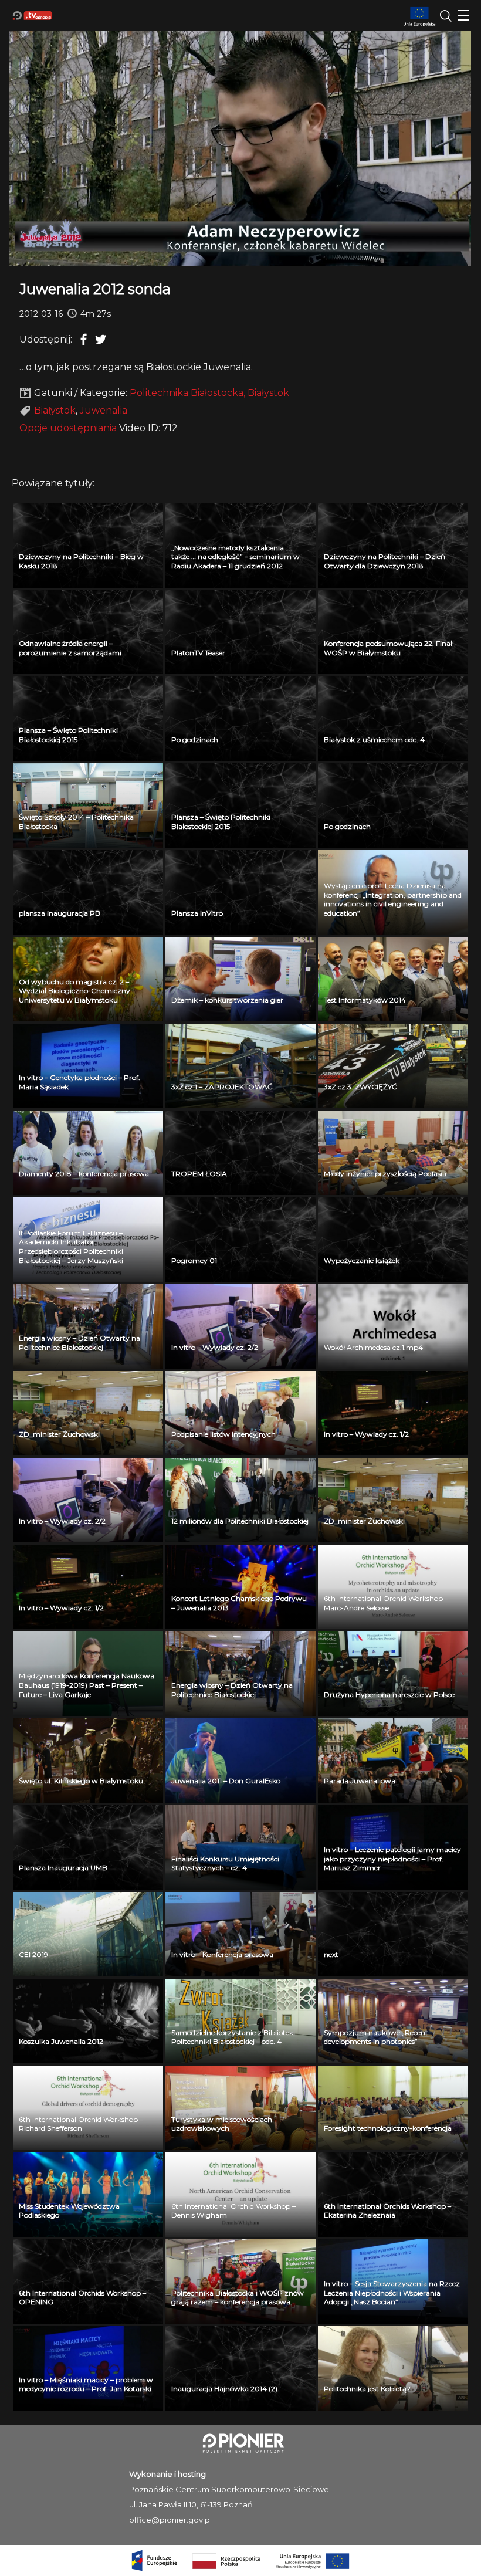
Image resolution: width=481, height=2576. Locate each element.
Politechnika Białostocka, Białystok (209, 393)
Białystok (55, 410)
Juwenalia (104, 410)
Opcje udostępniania (68, 428)
